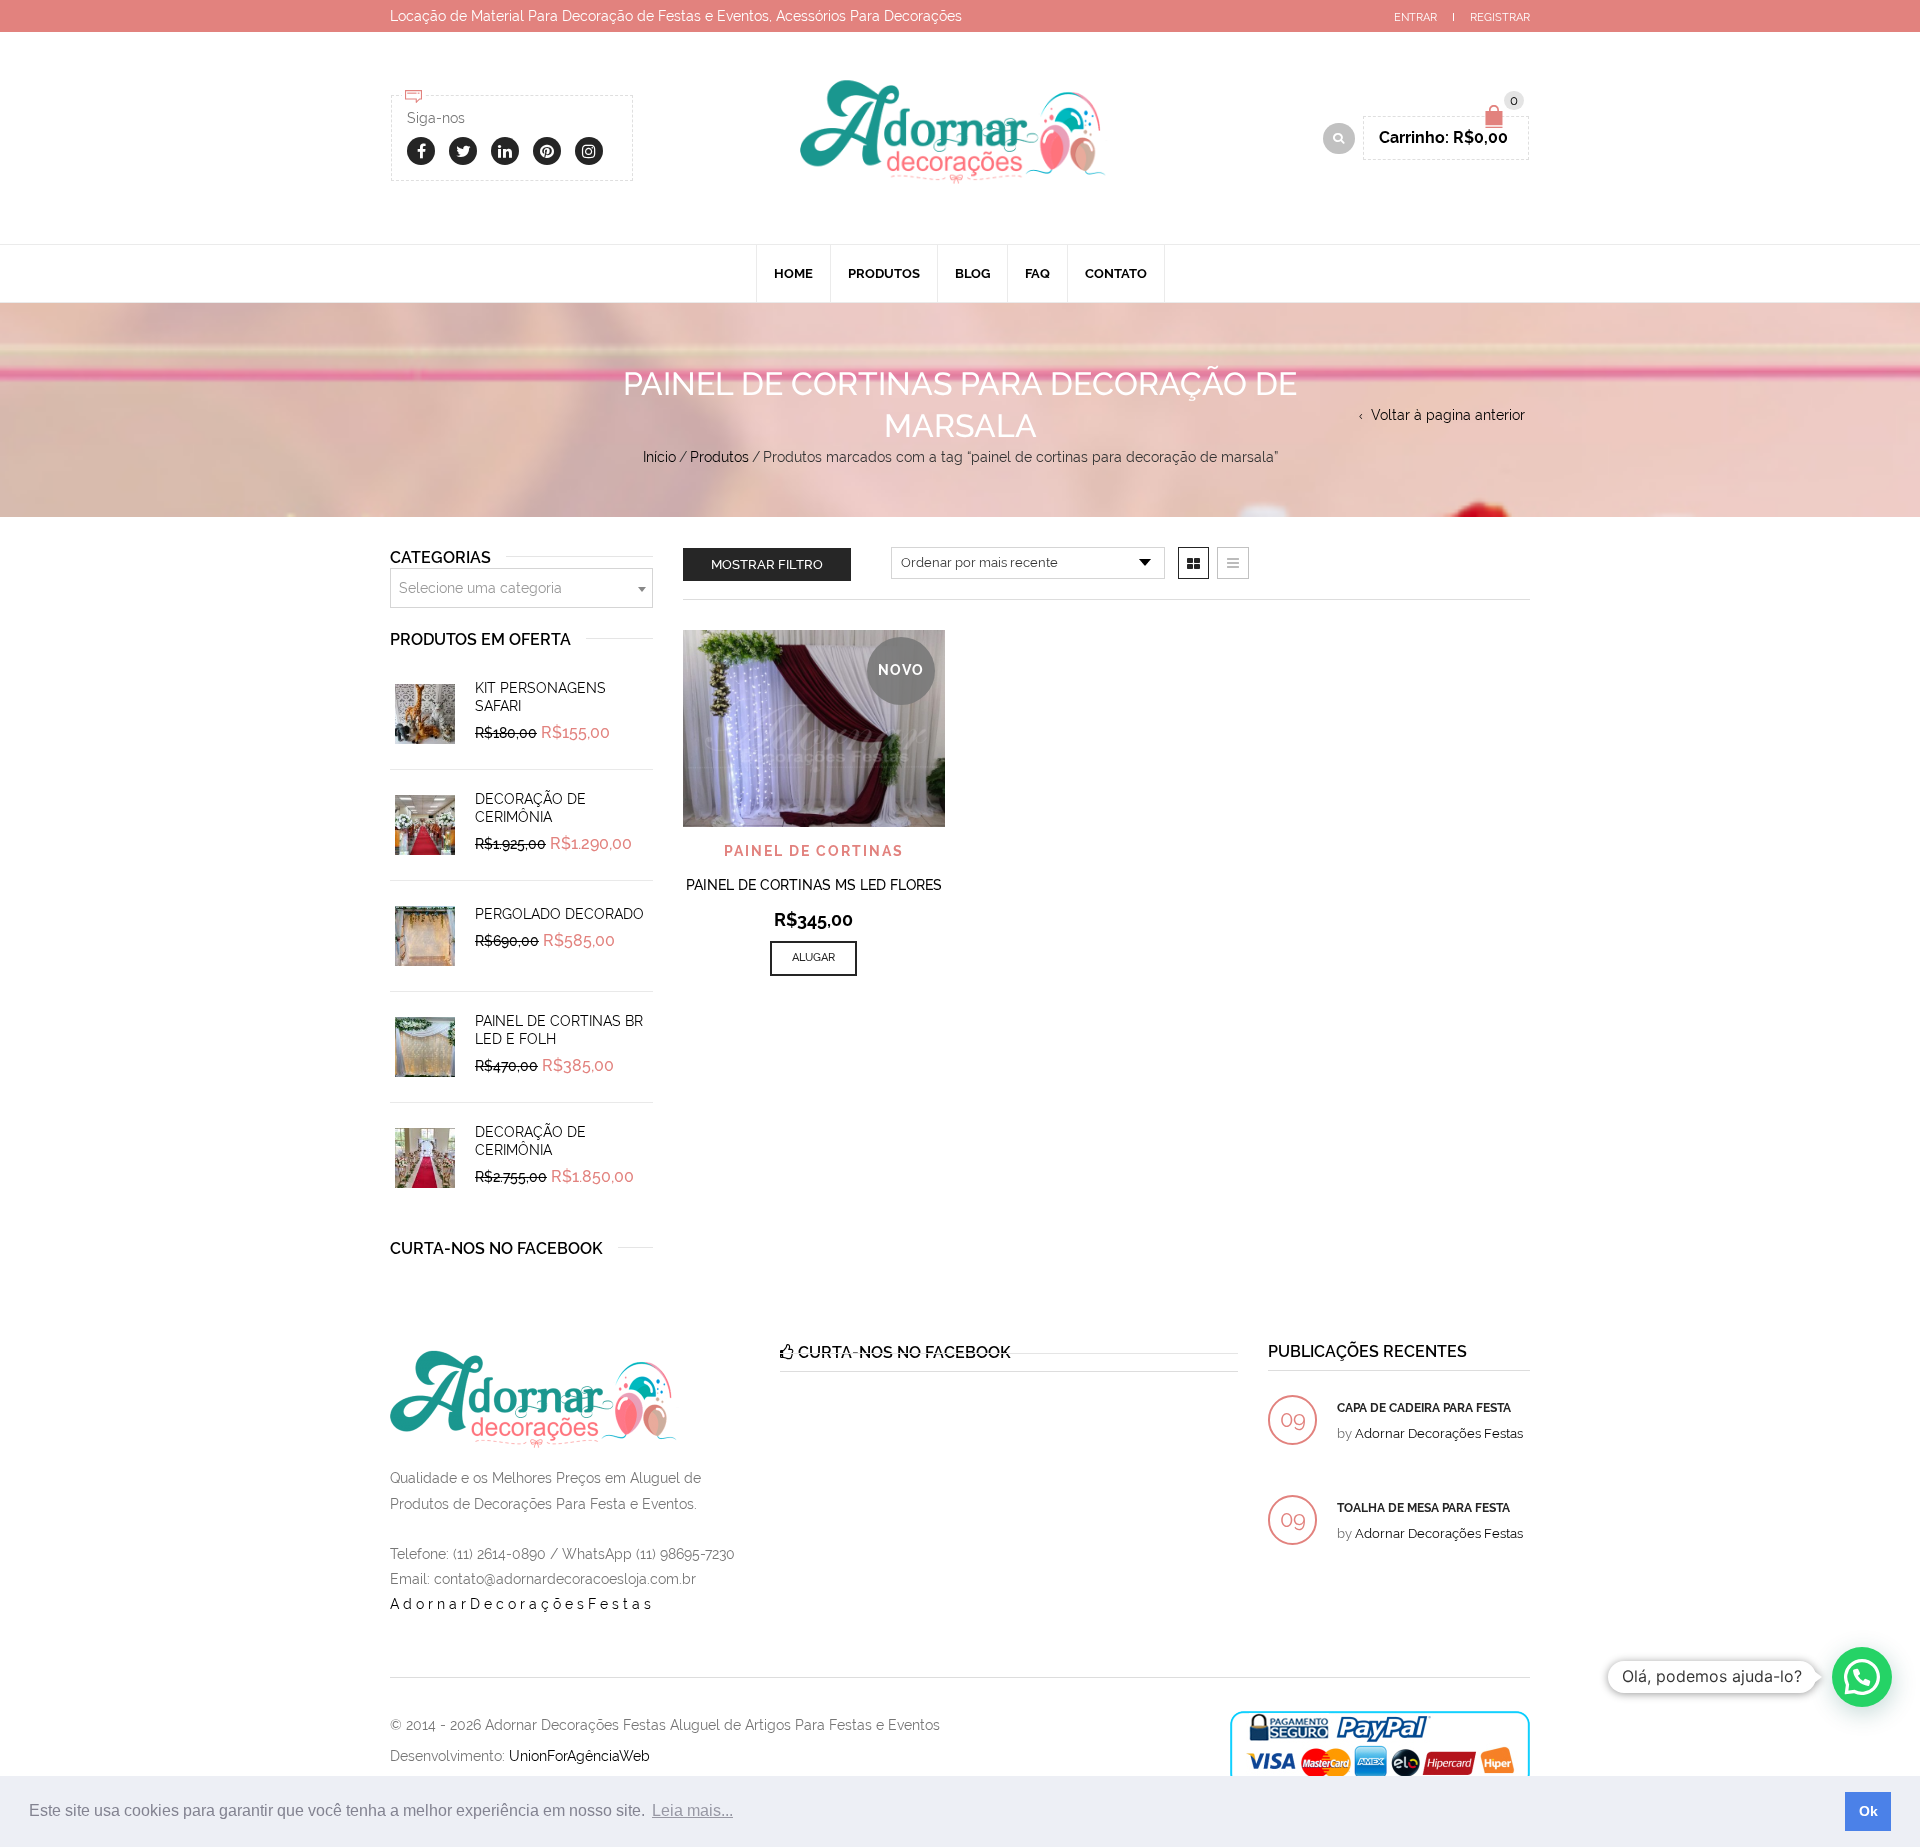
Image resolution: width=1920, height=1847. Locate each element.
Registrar (1500, 17)
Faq (1037, 273)
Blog (972, 273)
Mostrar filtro (767, 564)
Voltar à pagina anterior (1448, 415)
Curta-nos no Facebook (496, 1248)
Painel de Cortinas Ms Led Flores (814, 885)
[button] (1862, 1677)
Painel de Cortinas (814, 851)
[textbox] (521, 589)
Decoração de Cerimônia (530, 808)
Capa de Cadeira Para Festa (1424, 1408)
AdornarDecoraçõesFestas (522, 1604)
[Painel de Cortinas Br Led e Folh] (425, 1047)
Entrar (1415, 17)
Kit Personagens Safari (540, 697)
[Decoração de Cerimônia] (425, 825)
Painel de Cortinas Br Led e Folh (559, 1030)
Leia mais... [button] (692, 1810)
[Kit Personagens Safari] (425, 714)
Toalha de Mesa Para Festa (1423, 1508)
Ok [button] (1868, 1811)
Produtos (884, 273)
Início (659, 457)
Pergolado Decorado (559, 914)
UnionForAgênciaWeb (579, 1756)
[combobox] (521, 588)
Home (793, 273)
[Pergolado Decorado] (425, 936)
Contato (1116, 273)
